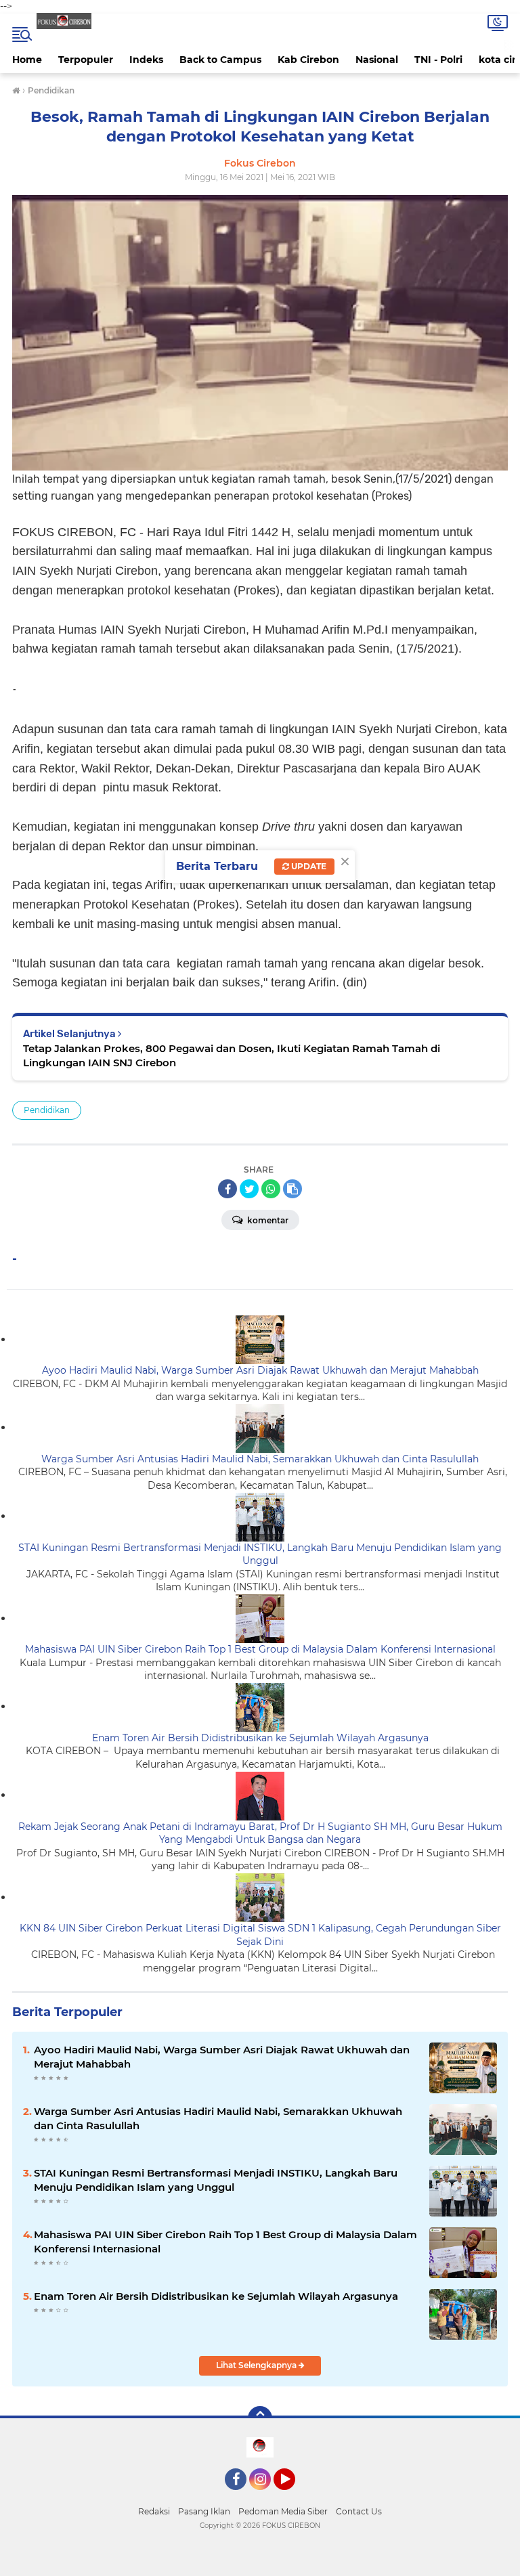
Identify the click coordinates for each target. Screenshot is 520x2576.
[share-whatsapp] (271, 1189)
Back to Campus (220, 60)
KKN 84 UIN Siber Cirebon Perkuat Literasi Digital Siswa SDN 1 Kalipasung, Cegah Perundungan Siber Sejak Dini (260, 1935)
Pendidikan (47, 1110)
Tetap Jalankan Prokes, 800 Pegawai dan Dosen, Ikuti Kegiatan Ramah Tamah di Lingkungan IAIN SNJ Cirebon (232, 1055)
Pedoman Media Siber (283, 2511)
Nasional (377, 60)
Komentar (267, 1220)
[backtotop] (260, 2418)
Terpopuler (86, 60)
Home (27, 60)
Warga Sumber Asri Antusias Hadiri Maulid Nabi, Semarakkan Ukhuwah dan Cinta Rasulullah (260, 1459)
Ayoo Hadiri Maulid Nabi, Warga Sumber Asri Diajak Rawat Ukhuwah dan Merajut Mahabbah (260, 1370)
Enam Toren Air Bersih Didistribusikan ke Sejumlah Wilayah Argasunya (260, 1738)
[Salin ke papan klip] (292, 1189)
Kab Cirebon (308, 60)
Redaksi (154, 2511)
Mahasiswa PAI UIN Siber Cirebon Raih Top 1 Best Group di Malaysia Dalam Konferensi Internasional (260, 1649)
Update (308, 866)
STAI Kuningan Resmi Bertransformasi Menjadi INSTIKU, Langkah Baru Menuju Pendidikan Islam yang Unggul (260, 1554)
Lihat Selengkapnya (257, 2365)
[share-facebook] (227, 1189)
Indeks (146, 60)
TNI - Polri (438, 60)
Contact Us (359, 2511)
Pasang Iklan (204, 2511)
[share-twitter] (249, 1189)
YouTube (294, 2496)
